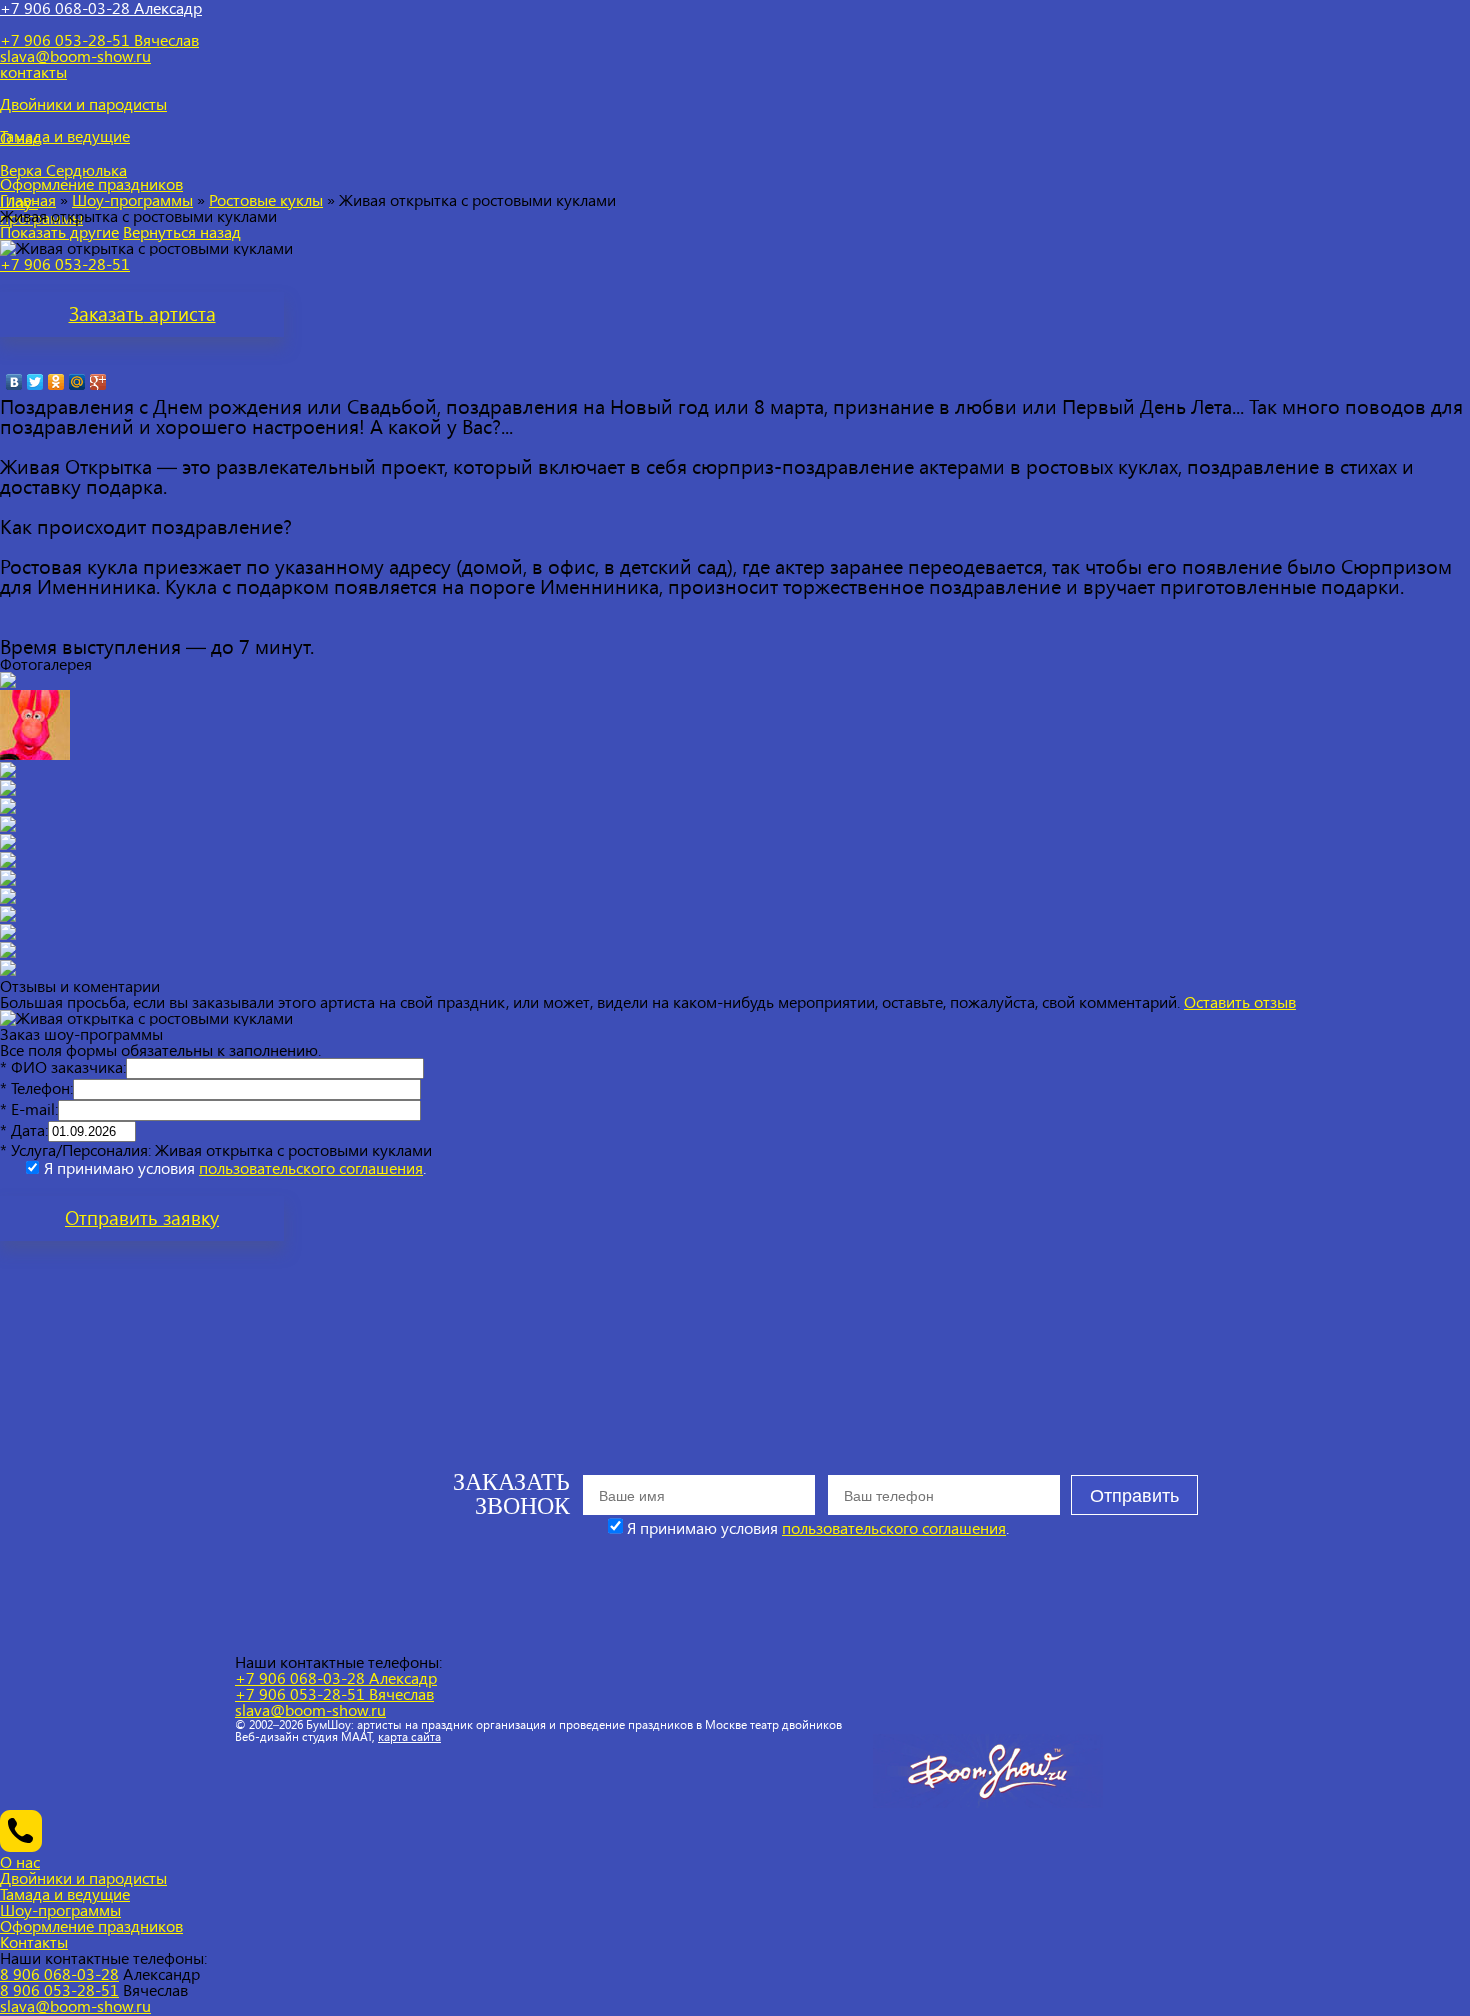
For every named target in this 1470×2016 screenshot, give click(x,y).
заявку (142, 1217)
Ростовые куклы (266, 199)
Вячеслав (99, 39)
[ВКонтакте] (14, 382)
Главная (28, 199)
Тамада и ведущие (65, 1893)
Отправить (1134, 1496)
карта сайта (409, 1736)
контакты (33, 71)
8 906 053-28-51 (59, 1989)
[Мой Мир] (77, 382)
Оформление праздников (91, 1925)
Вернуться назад (182, 231)
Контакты (34, 1941)
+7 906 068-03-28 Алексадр (336, 1677)
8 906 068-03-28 (59, 1973)
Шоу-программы (132, 199)
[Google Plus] (98, 382)
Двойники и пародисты (83, 1877)
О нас (20, 1861)
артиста (142, 313)
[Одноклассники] (56, 382)
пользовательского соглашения (311, 1167)
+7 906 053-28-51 (65, 263)
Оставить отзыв (1240, 1001)
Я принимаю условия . (235, 1167)
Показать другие (59, 231)
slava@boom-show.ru (75, 55)
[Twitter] (35, 382)
